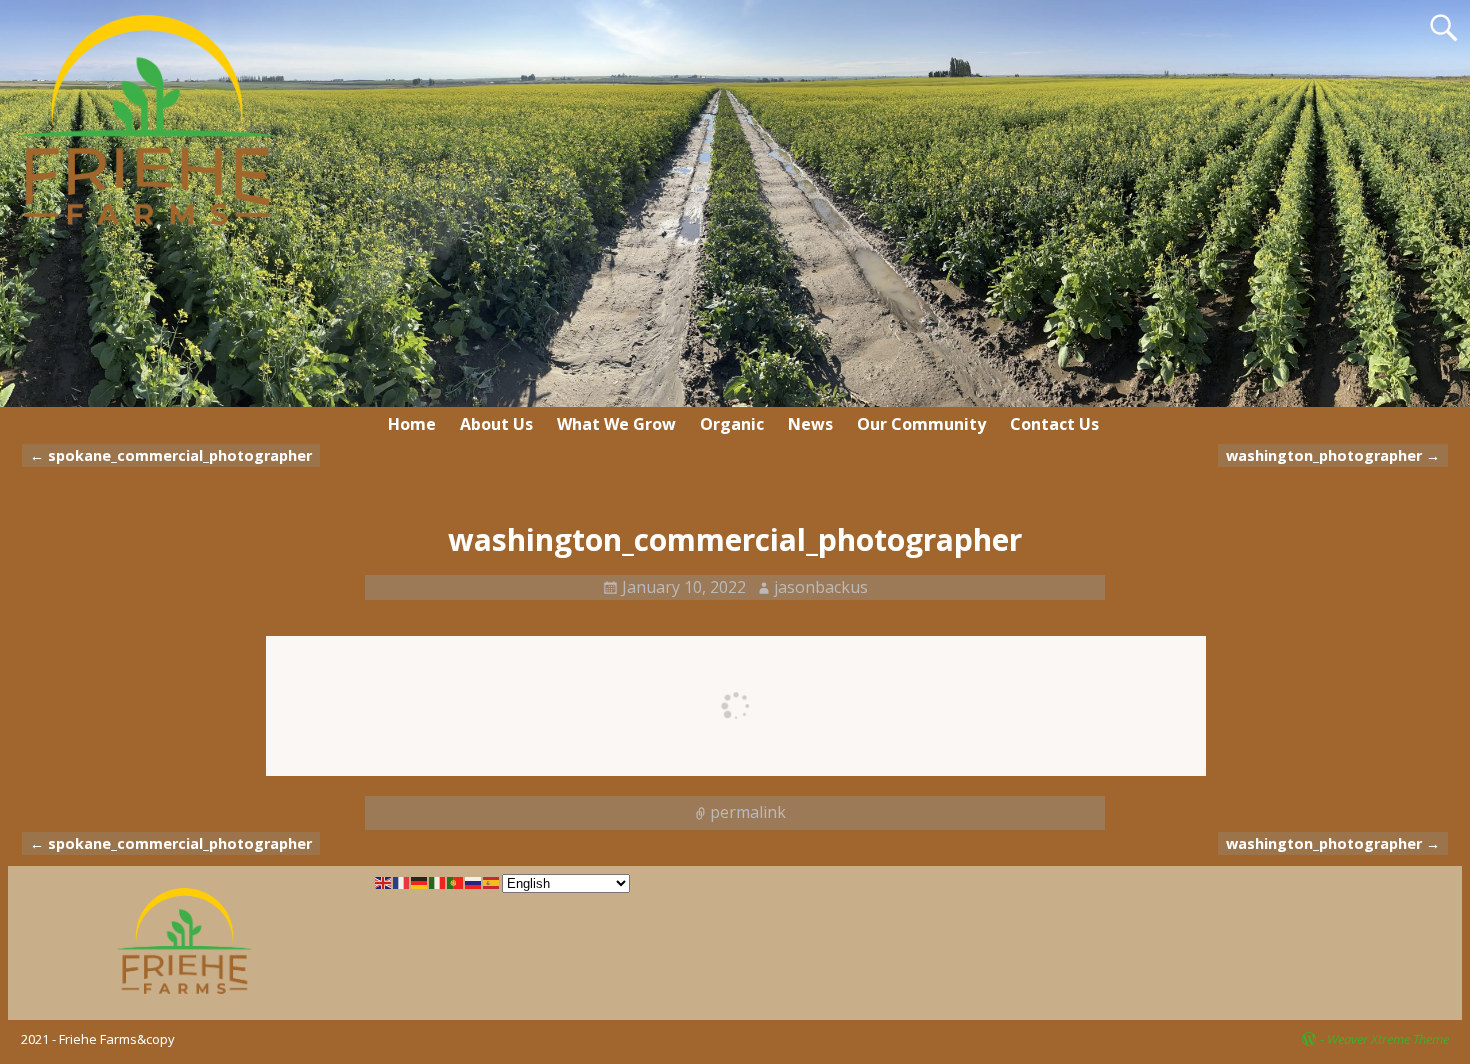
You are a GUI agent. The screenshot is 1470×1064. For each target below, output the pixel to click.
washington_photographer (1333, 455)
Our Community (921, 424)
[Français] (402, 882)
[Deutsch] (420, 882)
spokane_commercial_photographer (171, 455)
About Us (496, 424)
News (810, 424)
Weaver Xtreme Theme (1388, 1039)
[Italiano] (438, 882)
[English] (384, 882)
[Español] (492, 882)
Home (412, 424)
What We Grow (616, 424)
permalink (748, 812)
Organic (732, 424)
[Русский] (474, 882)
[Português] (456, 882)
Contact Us (1054, 424)
